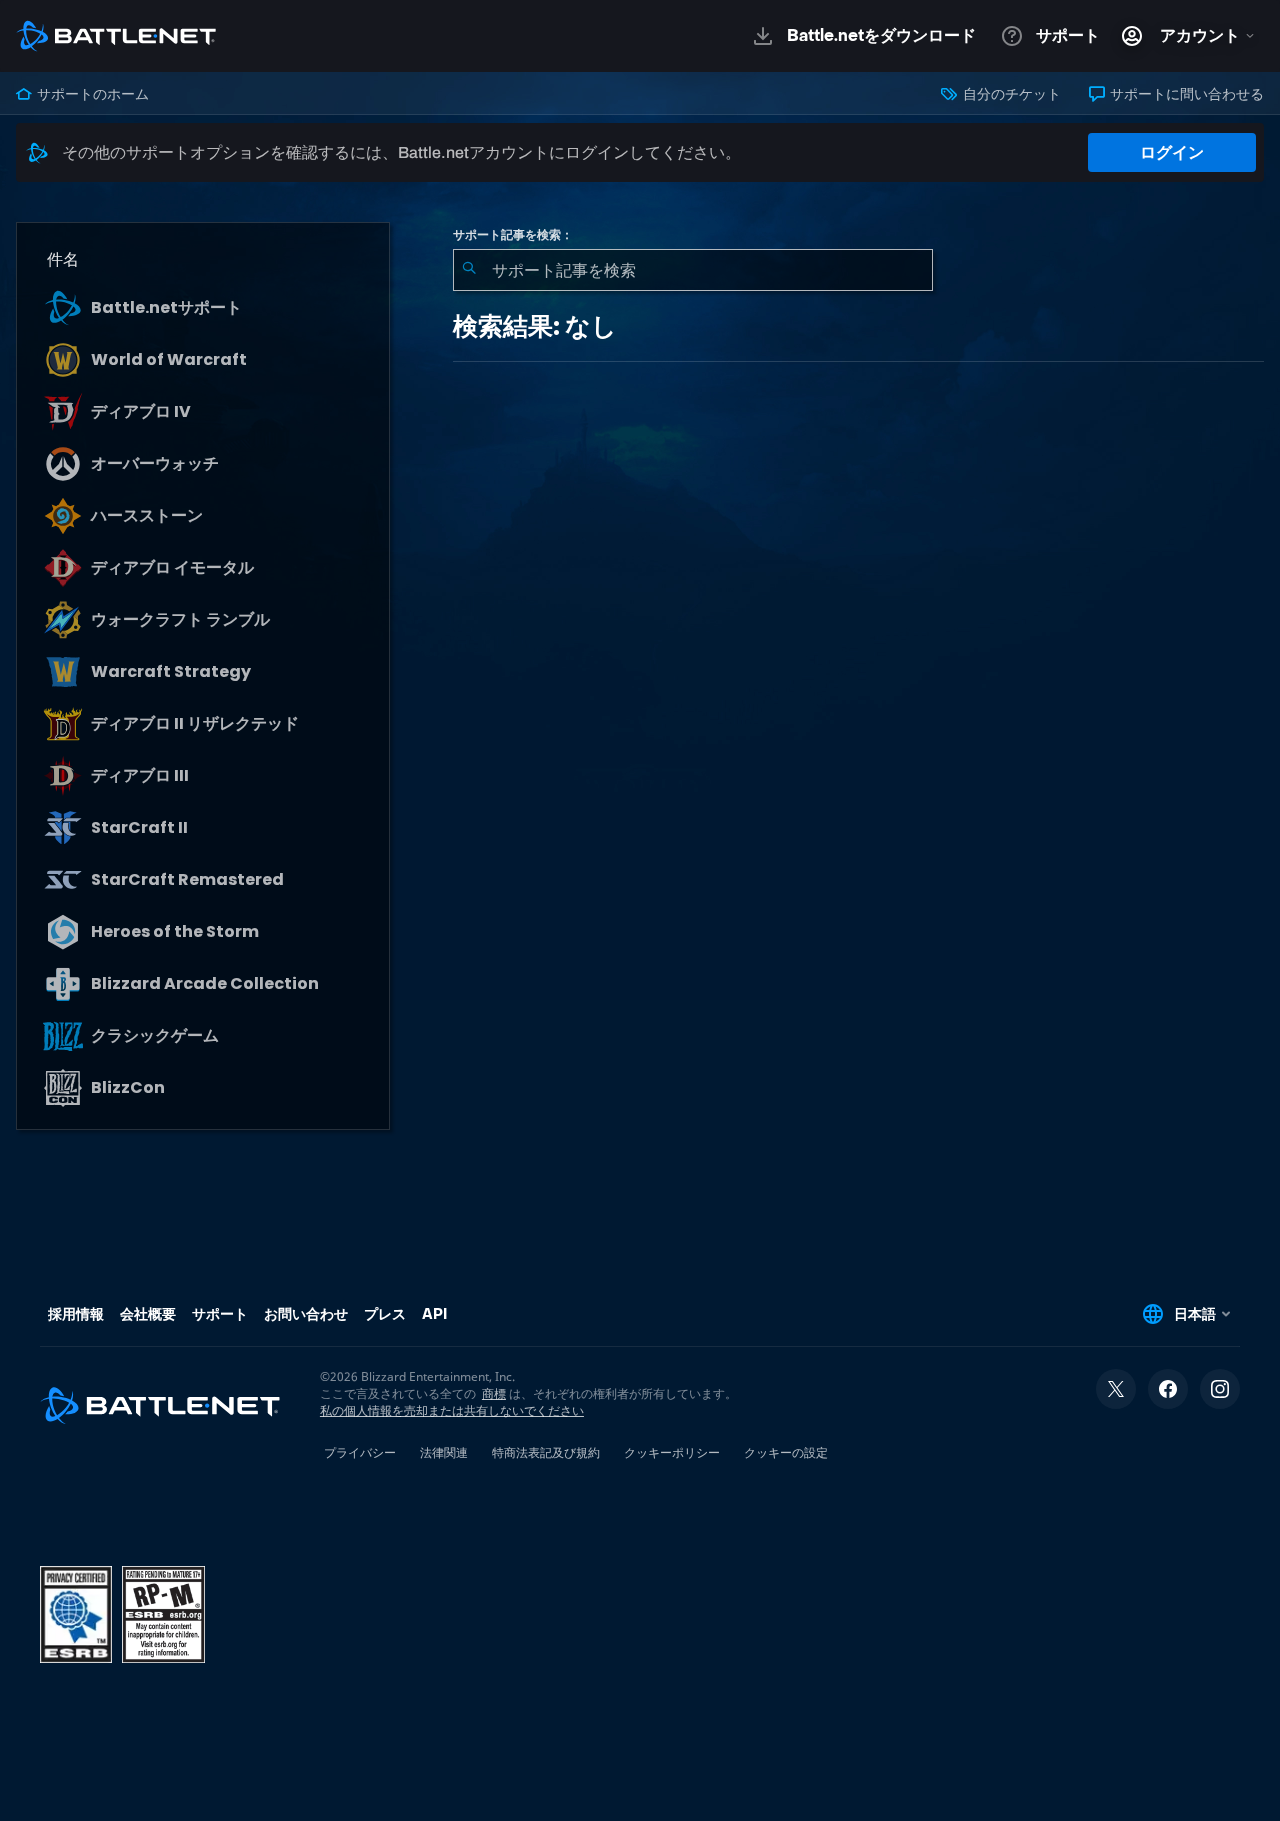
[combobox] (693, 270)
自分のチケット (1010, 94)
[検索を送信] (469, 270)
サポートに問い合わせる (1185, 94)
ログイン (1172, 152)
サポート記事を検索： (513, 235)
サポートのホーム (91, 94)
